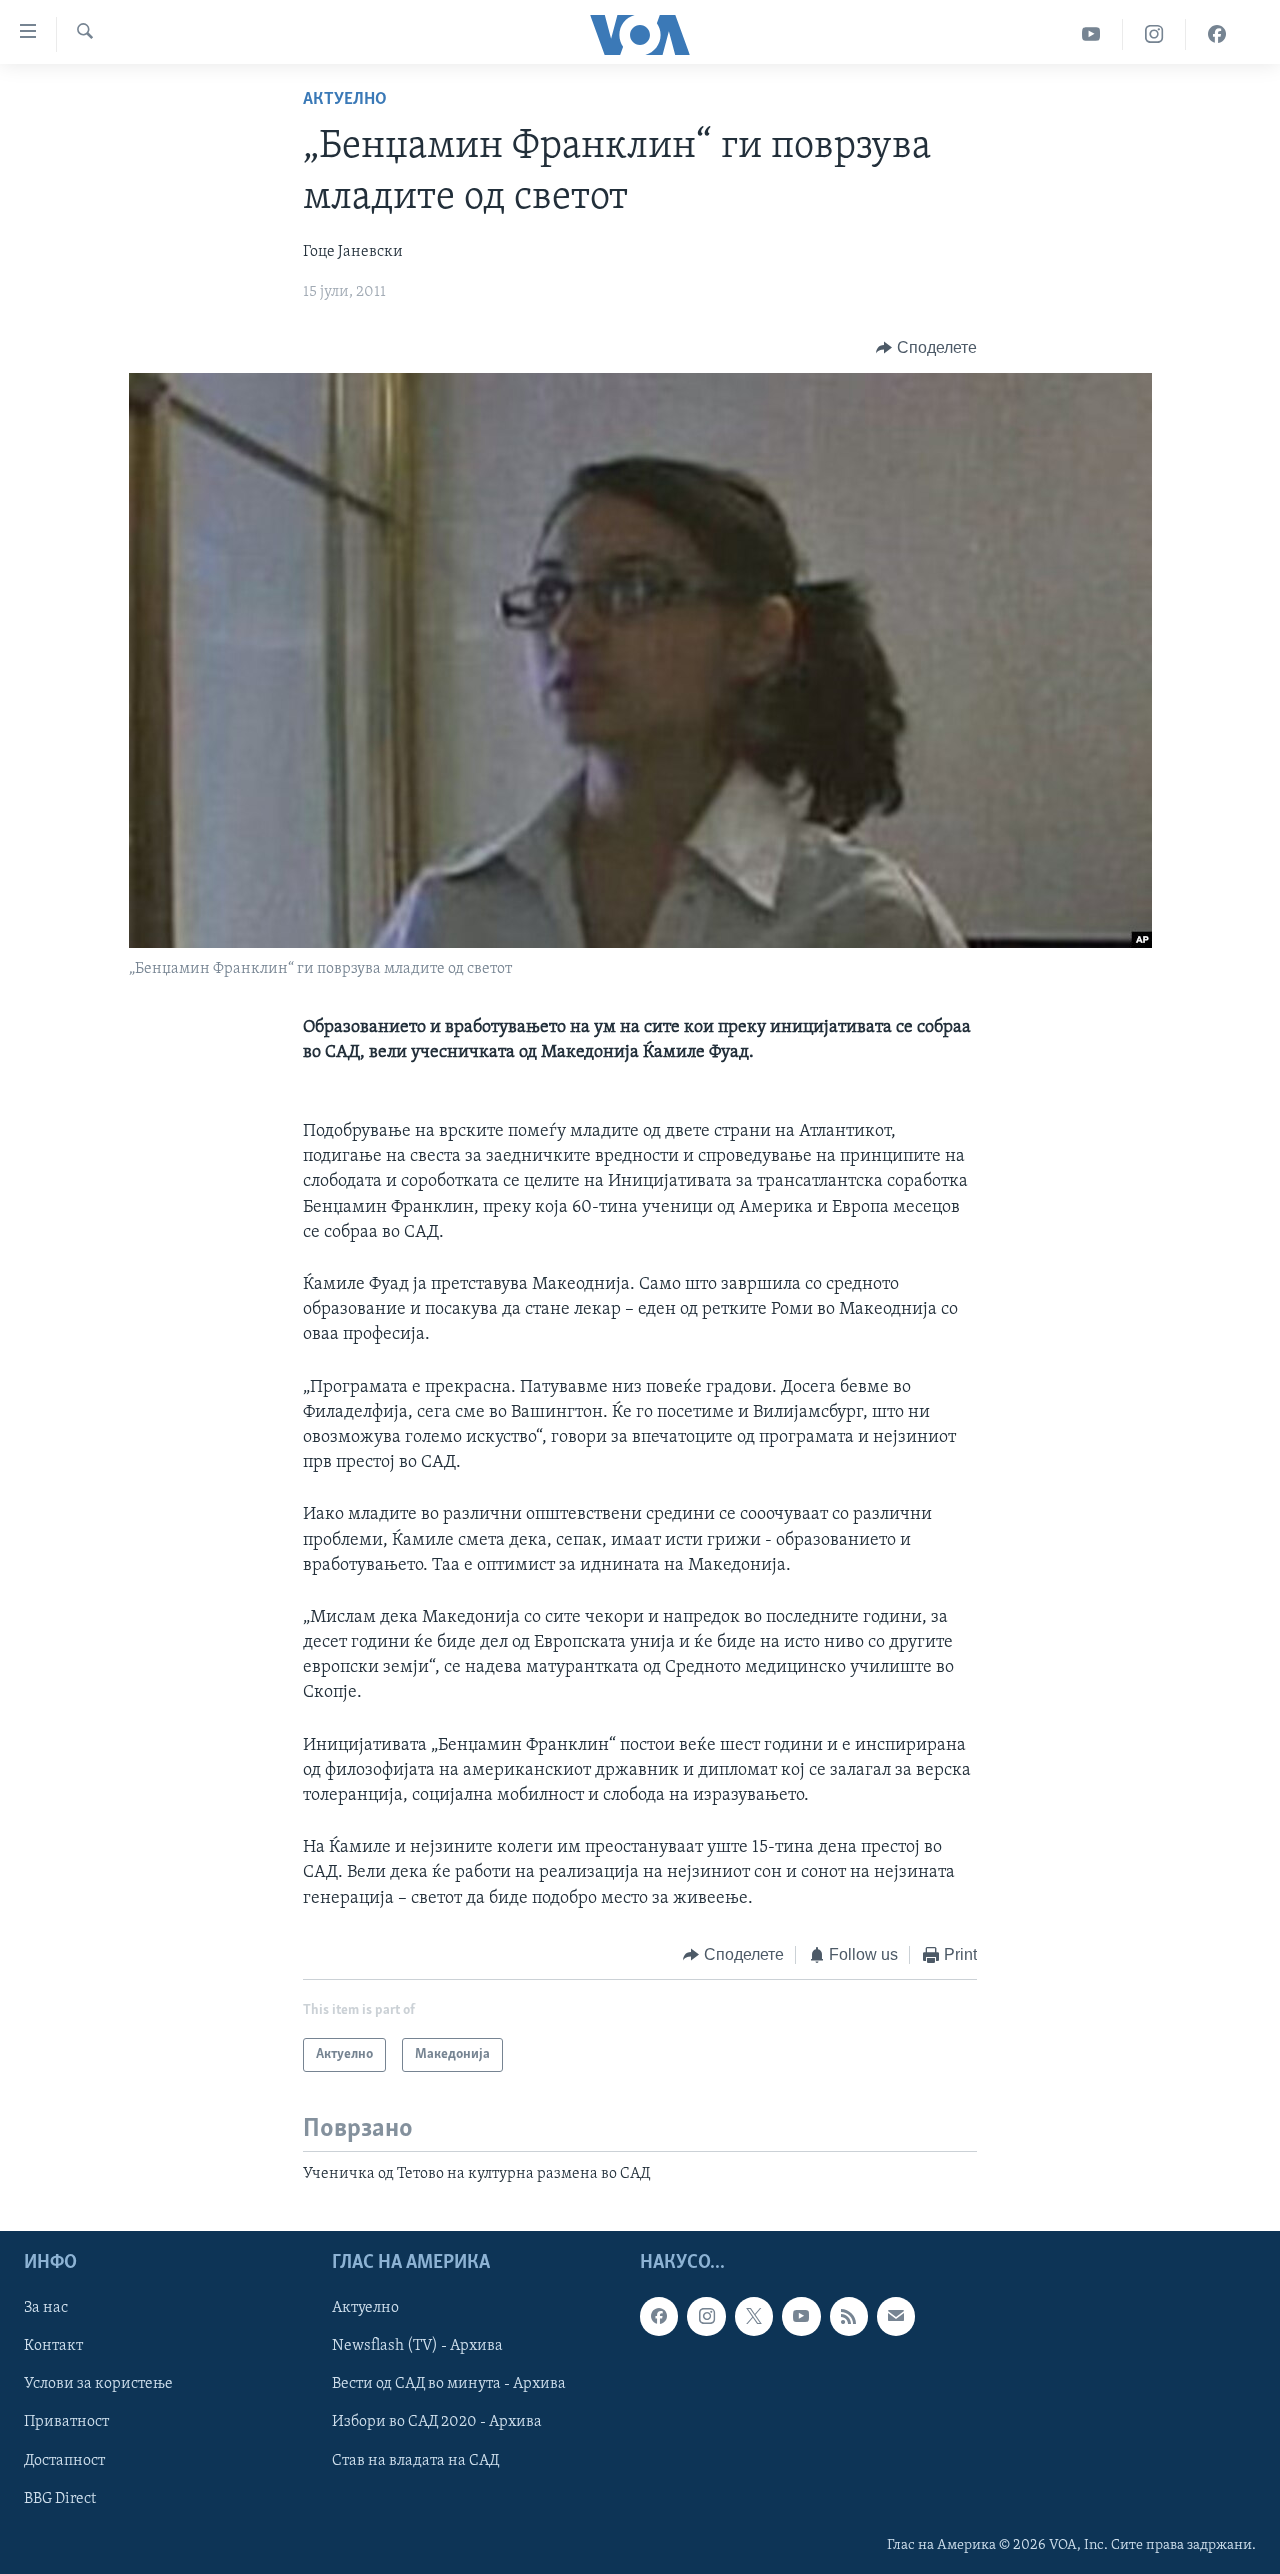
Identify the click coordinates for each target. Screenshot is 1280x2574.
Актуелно (345, 100)
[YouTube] (1091, 34)
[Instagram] (1154, 34)
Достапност (64, 2460)
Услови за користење (98, 2384)
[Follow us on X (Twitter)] (754, 2316)
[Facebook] (1217, 34)
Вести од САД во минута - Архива (449, 2384)
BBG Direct (60, 2498)
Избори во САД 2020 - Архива (437, 2422)
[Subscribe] (896, 2316)
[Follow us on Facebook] (659, 2316)
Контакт (53, 2346)
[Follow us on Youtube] (801, 2316)
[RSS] (849, 2316)
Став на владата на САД (415, 2460)
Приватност (66, 2422)
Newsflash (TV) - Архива (417, 2346)
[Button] (926, 348)
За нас (46, 2308)
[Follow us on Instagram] (706, 2316)
